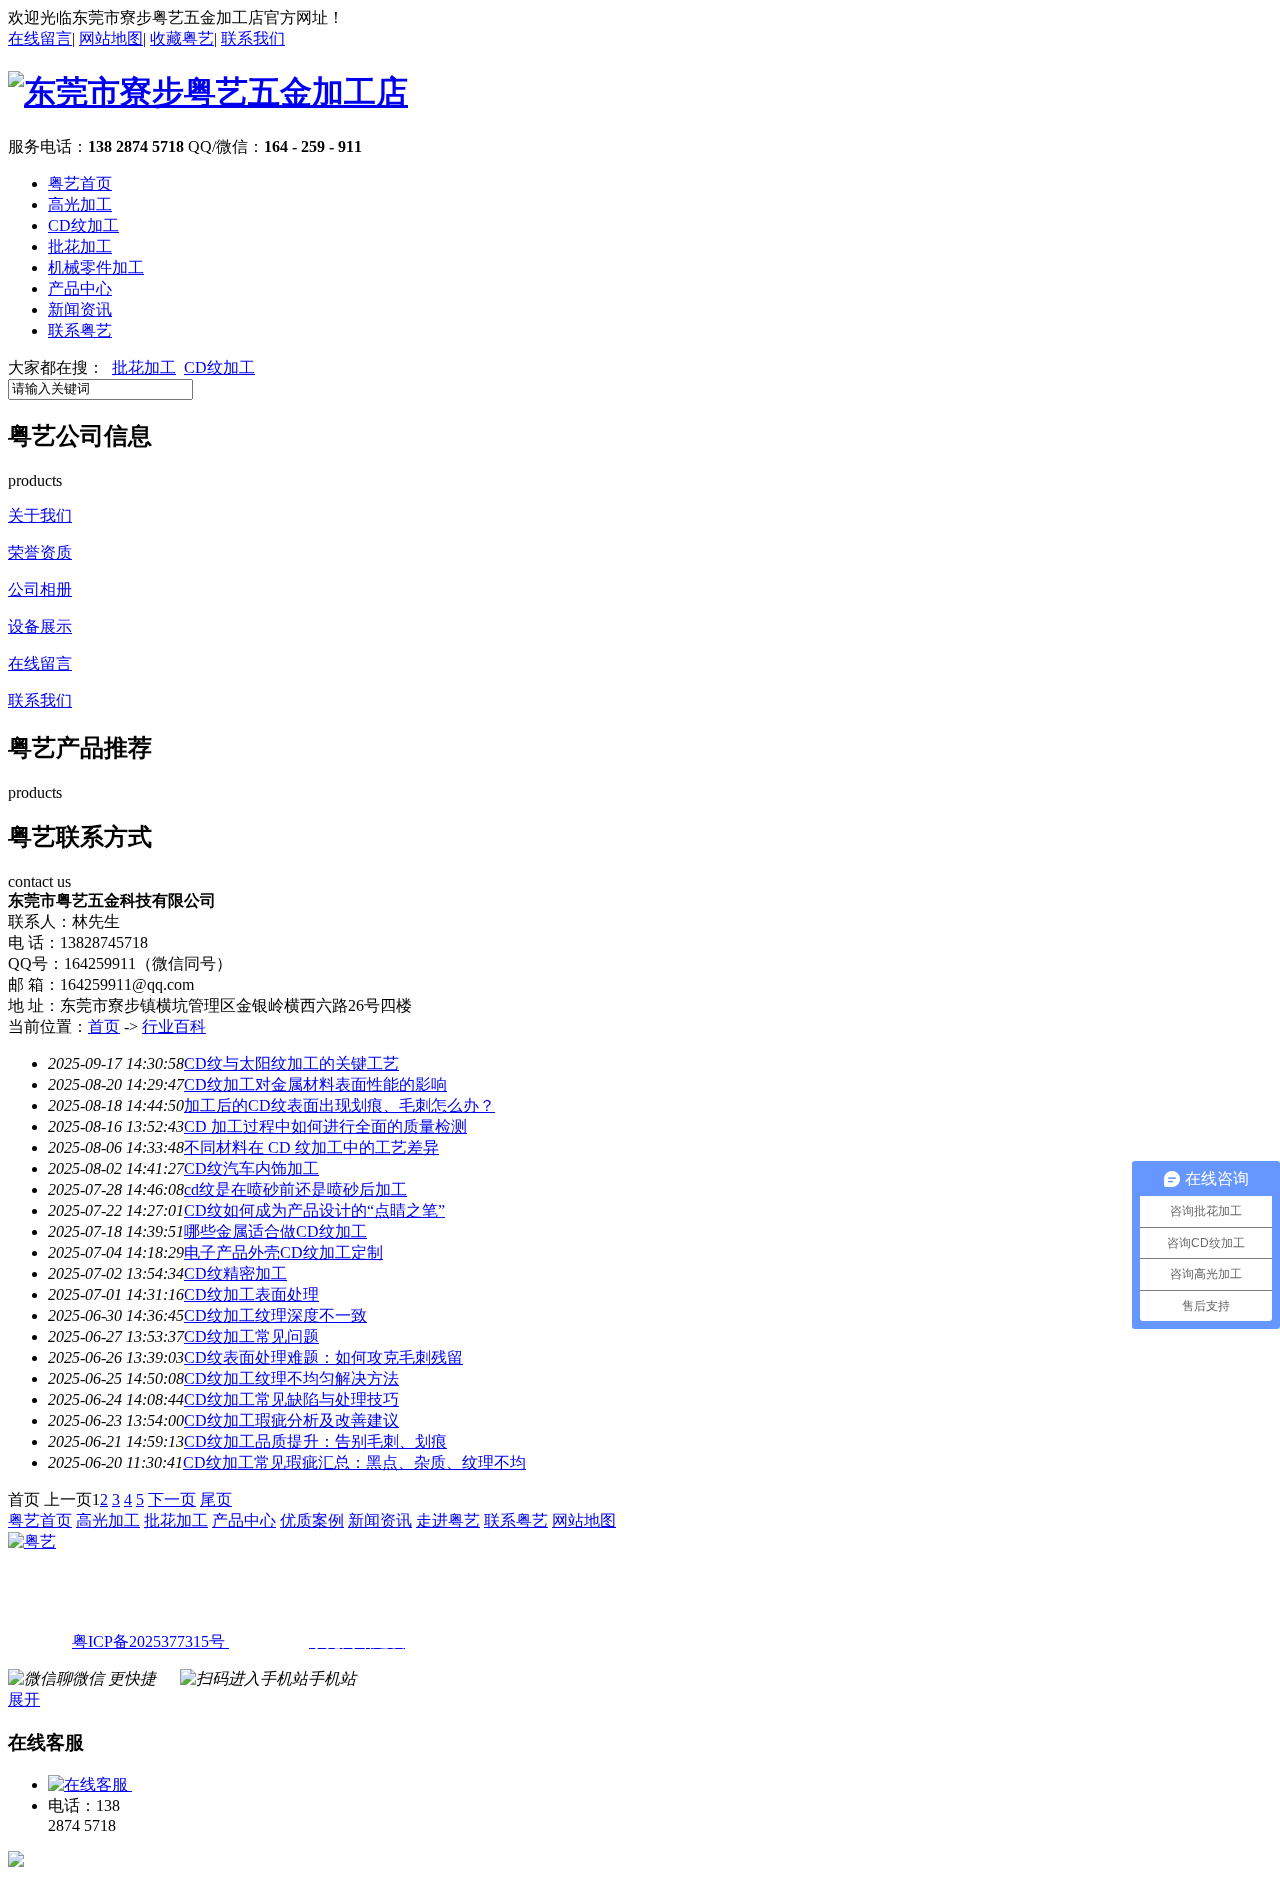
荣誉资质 (40, 552)
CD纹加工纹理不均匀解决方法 (291, 1378)
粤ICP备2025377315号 (148, 1641)
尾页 (216, 1499)
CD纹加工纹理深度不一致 (275, 1315)
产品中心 (80, 288)
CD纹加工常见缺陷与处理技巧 (291, 1399)
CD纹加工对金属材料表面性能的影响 (315, 1084)
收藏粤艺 (182, 38)
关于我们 (40, 515)
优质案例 (312, 1520)
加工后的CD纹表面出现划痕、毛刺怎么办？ (339, 1105)
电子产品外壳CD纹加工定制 (283, 1252)
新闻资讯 (80, 309)
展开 (24, 1699)
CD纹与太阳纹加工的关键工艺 (291, 1063)
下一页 (172, 1499)
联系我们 (253, 38)
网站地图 (111, 38)
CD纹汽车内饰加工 (251, 1168)
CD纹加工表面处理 (251, 1294)
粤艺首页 (80, 183)
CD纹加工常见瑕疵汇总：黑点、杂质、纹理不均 (354, 1462)
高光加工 (80, 204)
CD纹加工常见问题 (251, 1336)
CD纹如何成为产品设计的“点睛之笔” (314, 1210)
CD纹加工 (83, 225)
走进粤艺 (448, 1520)
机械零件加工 (96, 267)
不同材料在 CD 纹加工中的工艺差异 (311, 1147)
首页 (104, 1026)
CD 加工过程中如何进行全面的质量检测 (325, 1126)
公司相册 (40, 589)
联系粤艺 (80, 330)
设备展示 (40, 626)
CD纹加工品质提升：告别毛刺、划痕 (315, 1441)
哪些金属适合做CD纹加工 (275, 1231)
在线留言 (40, 38)
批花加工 (80, 246)
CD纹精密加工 (235, 1273)
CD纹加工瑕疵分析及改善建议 (291, 1420)
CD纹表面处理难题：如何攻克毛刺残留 (323, 1357)
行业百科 (174, 1026)
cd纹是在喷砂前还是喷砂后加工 (295, 1189)
